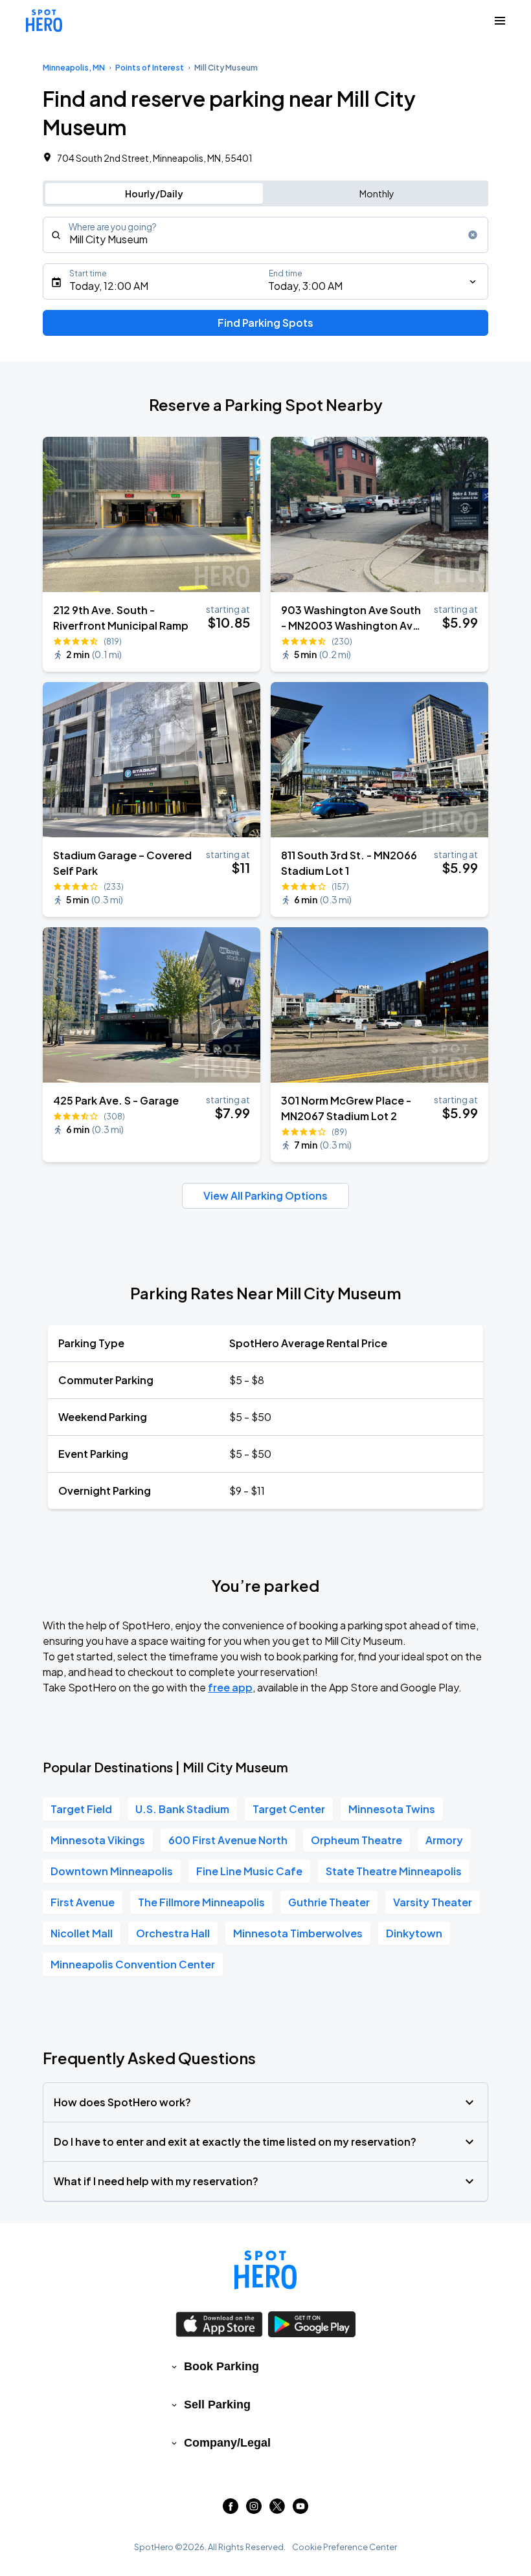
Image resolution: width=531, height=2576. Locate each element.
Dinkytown (414, 1933)
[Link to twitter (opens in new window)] (277, 2510)
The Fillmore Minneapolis (201, 1902)
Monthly (377, 193)
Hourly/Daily (154, 193)
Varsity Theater (433, 1902)
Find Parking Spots (265, 323)
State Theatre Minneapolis (394, 1871)
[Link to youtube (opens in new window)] (300, 2510)
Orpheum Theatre (356, 1840)
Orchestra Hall (173, 1933)
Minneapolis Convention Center (133, 1964)
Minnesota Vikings (98, 1840)
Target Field (81, 1809)
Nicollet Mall (82, 1933)
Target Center (289, 1809)
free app (230, 1687)
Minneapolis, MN (74, 68)
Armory (444, 1840)
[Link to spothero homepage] (265, 2270)
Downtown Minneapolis (112, 1871)
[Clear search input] (473, 235)
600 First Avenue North (228, 1840)
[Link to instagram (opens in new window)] (254, 2510)
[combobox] (265, 235)
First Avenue (83, 1902)
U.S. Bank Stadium (182, 1809)
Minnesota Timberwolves (298, 1933)
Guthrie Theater (329, 1902)
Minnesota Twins (392, 1809)
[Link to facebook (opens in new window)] (231, 2510)
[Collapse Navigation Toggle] (500, 21)
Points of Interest (150, 68)
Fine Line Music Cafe (249, 1871)
